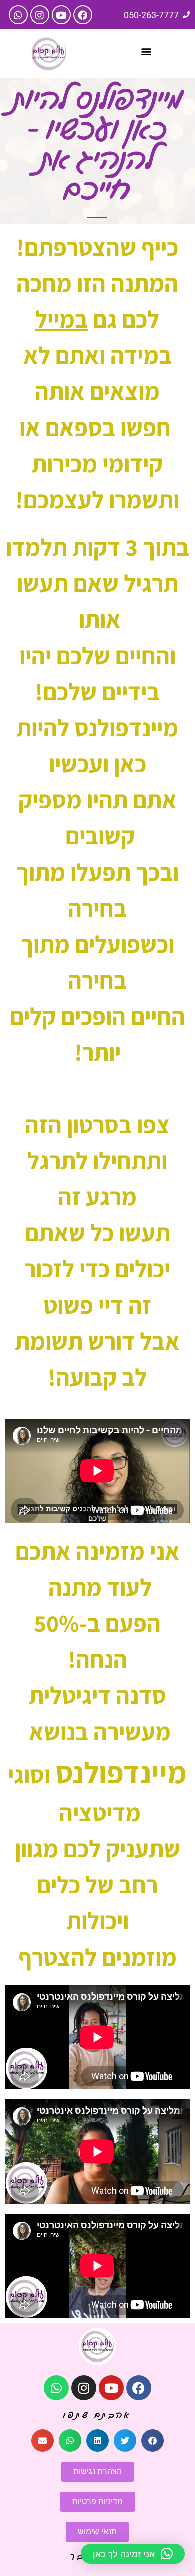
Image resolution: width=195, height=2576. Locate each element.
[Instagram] (40, 15)
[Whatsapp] (18, 15)
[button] (146, 51)
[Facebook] (83, 15)
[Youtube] (61, 15)
